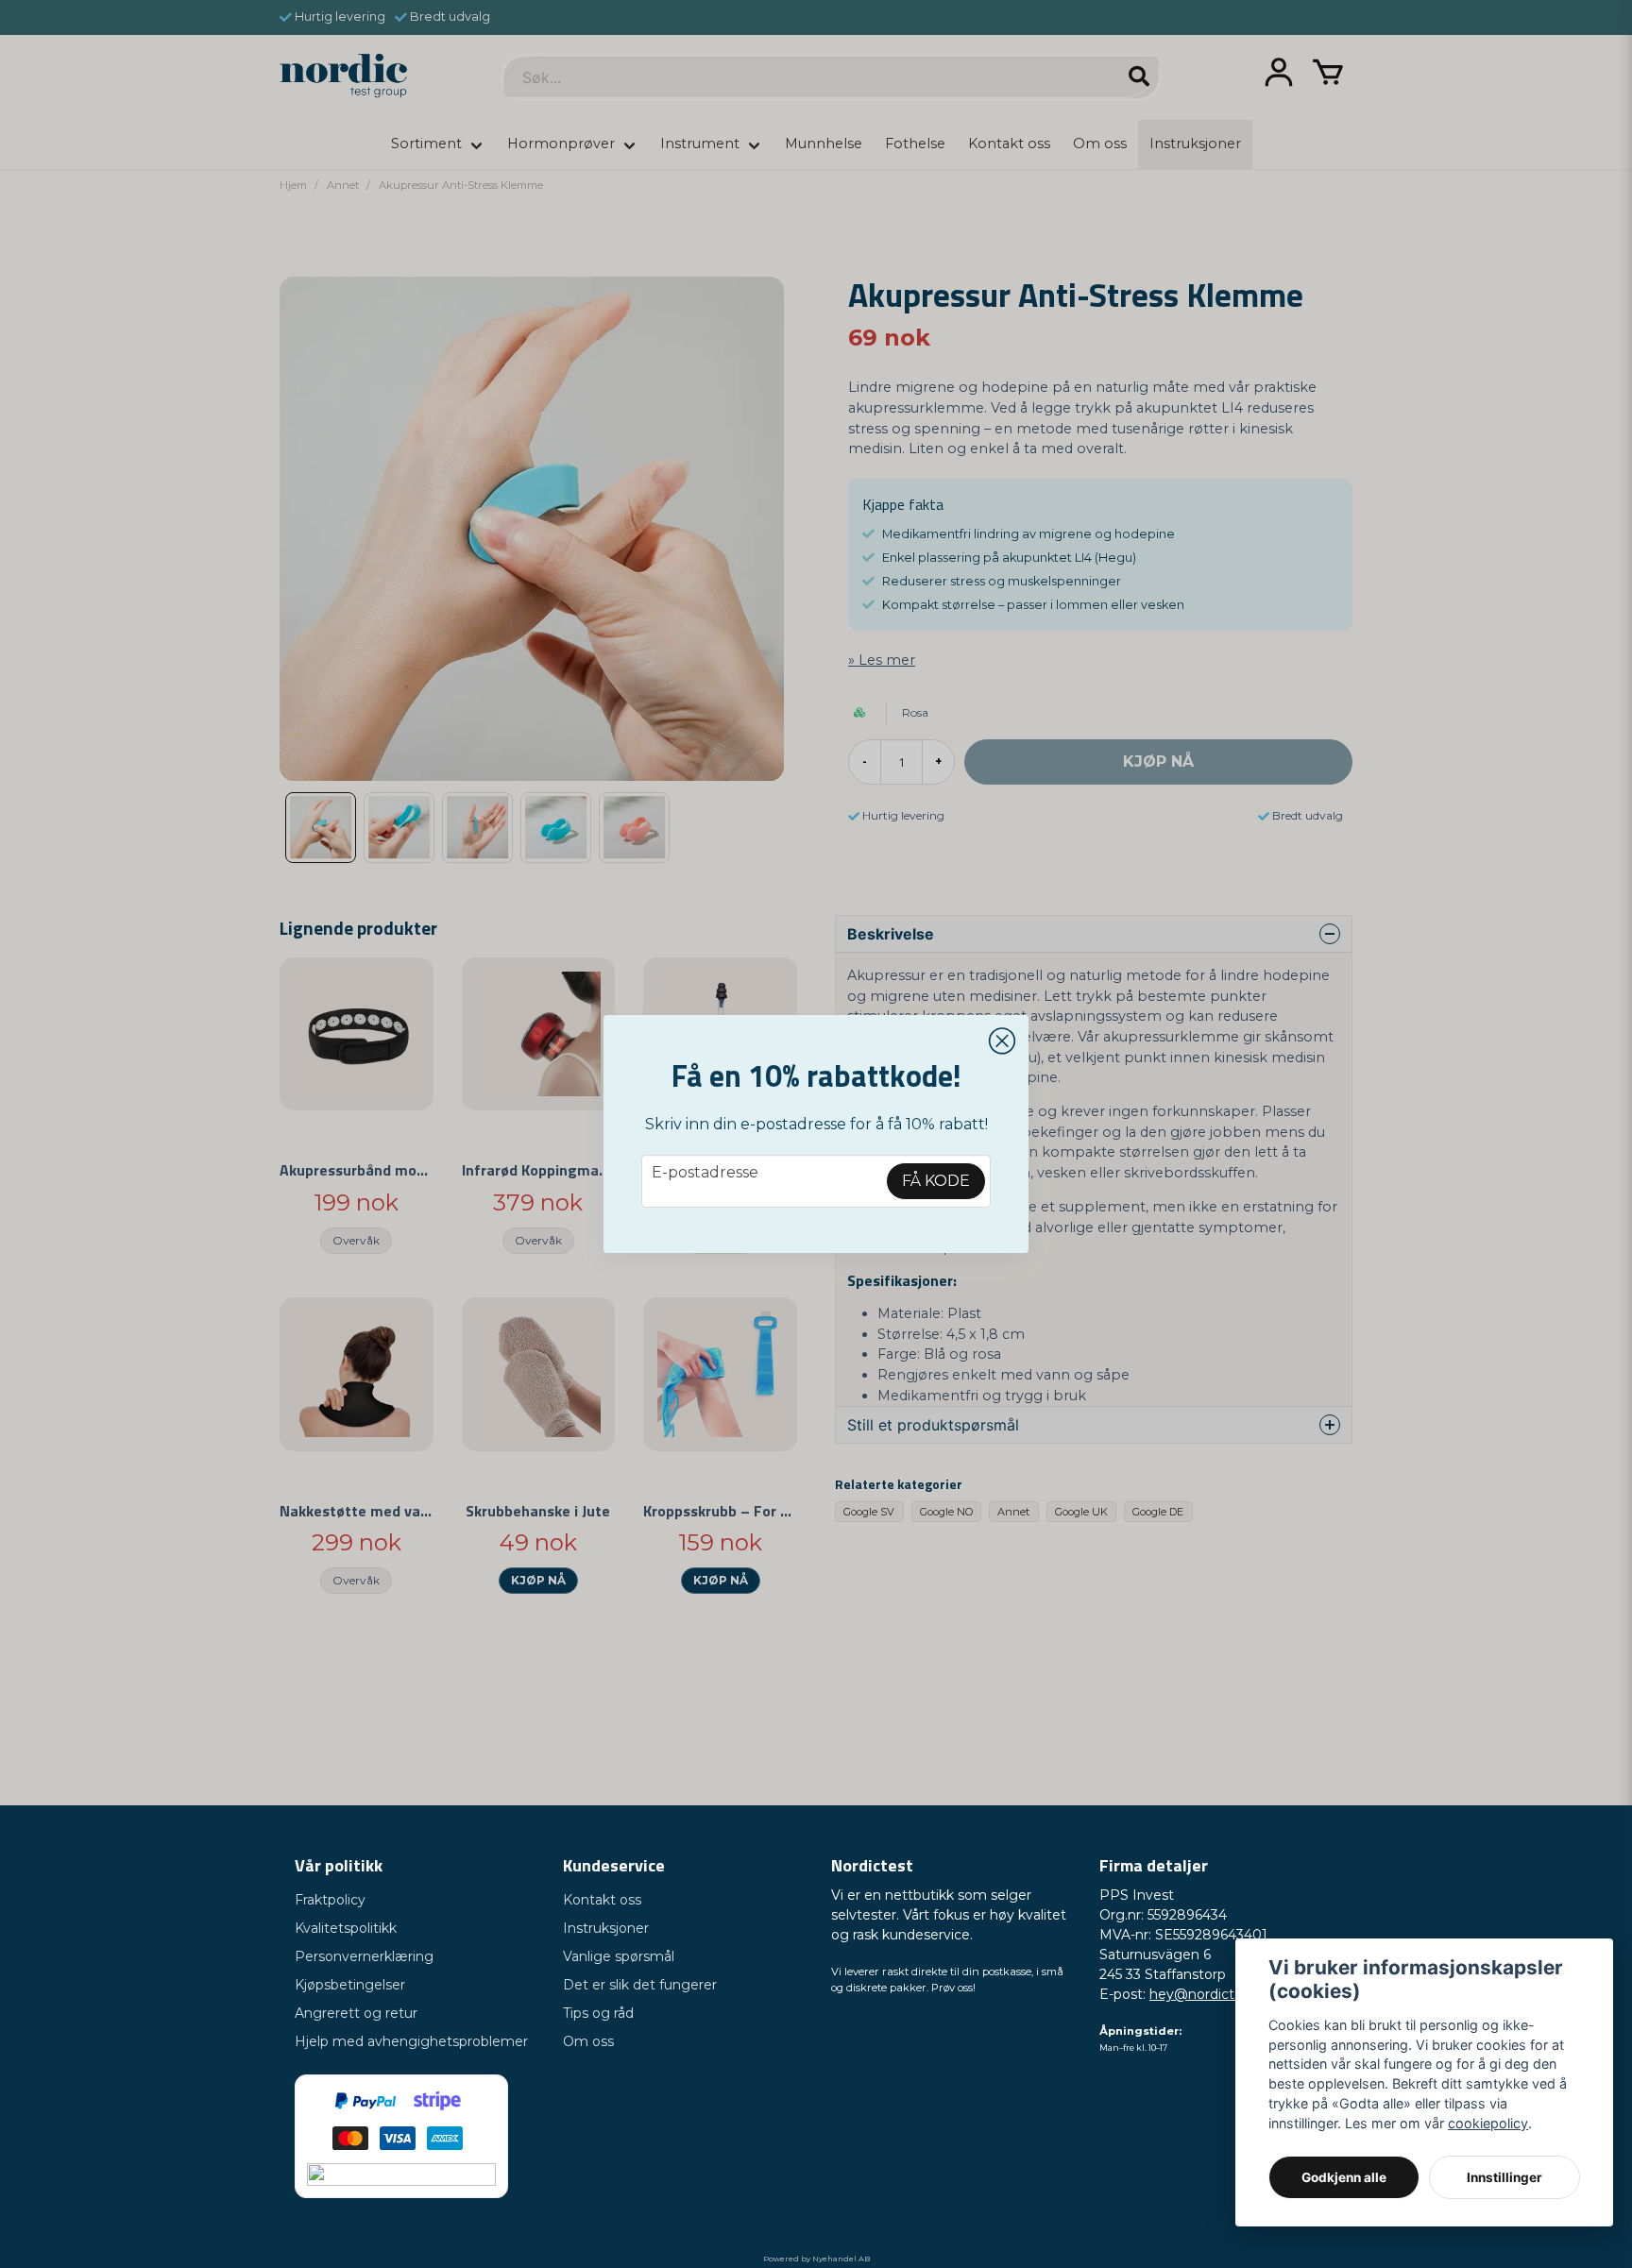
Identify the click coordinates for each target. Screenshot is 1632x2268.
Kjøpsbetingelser (350, 1985)
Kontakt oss (602, 1900)
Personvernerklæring (364, 1956)
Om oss (588, 2041)
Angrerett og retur (356, 2013)
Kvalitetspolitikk (346, 1928)
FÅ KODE (936, 1181)
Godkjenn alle (1344, 2177)
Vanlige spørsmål (619, 1956)
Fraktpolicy (330, 1900)
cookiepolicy (1488, 2123)
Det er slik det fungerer (640, 1985)
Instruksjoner (606, 1928)
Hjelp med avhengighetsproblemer (411, 2041)
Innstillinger (1504, 2177)
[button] (1002, 1041)
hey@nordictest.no (1212, 1994)
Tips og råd (598, 2013)
